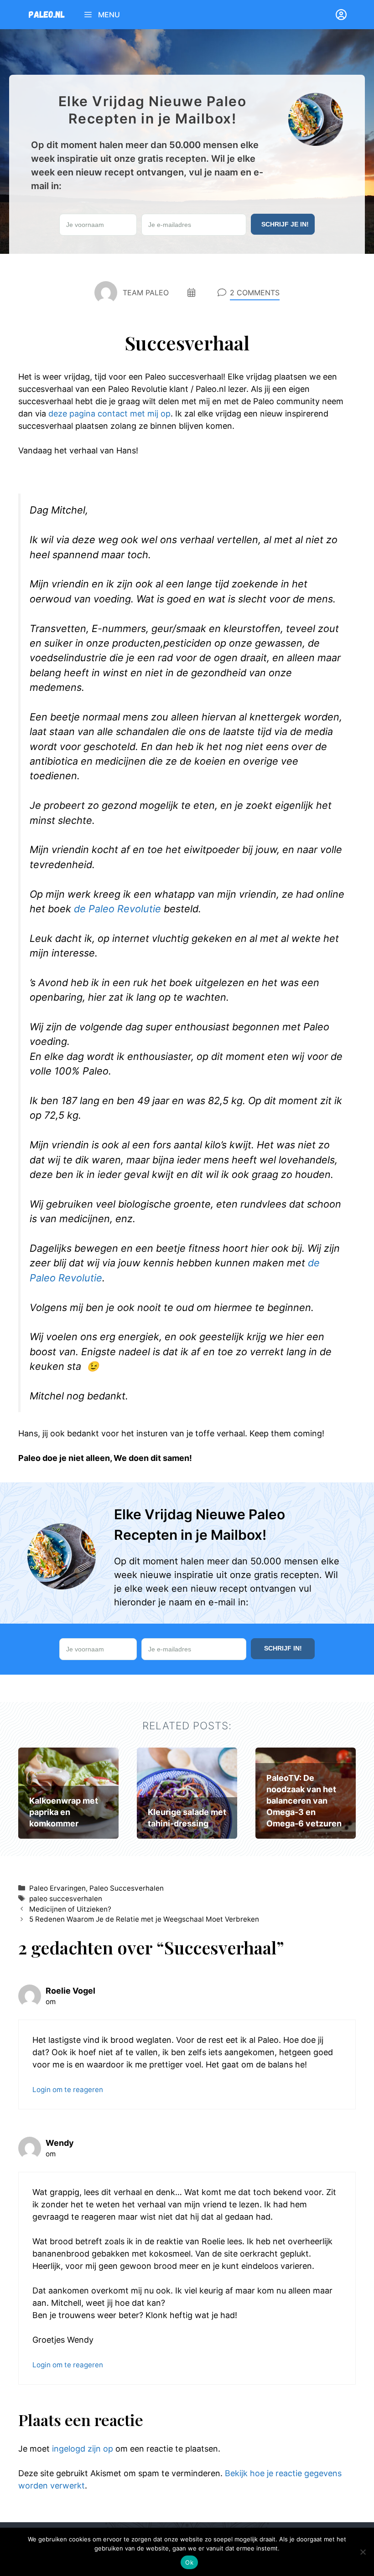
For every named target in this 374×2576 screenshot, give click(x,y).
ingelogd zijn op (83, 2449)
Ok (189, 2562)
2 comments (255, 293)
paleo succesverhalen (66, 1899)
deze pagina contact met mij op (109, 414)
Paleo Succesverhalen (127, 1888)
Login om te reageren (68, 2090)
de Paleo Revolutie (117, 909)
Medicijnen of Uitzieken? (70, 1909)
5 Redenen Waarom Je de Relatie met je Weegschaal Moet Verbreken (144, 1919)
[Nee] (363, 2552)
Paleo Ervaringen (57, 1888)
